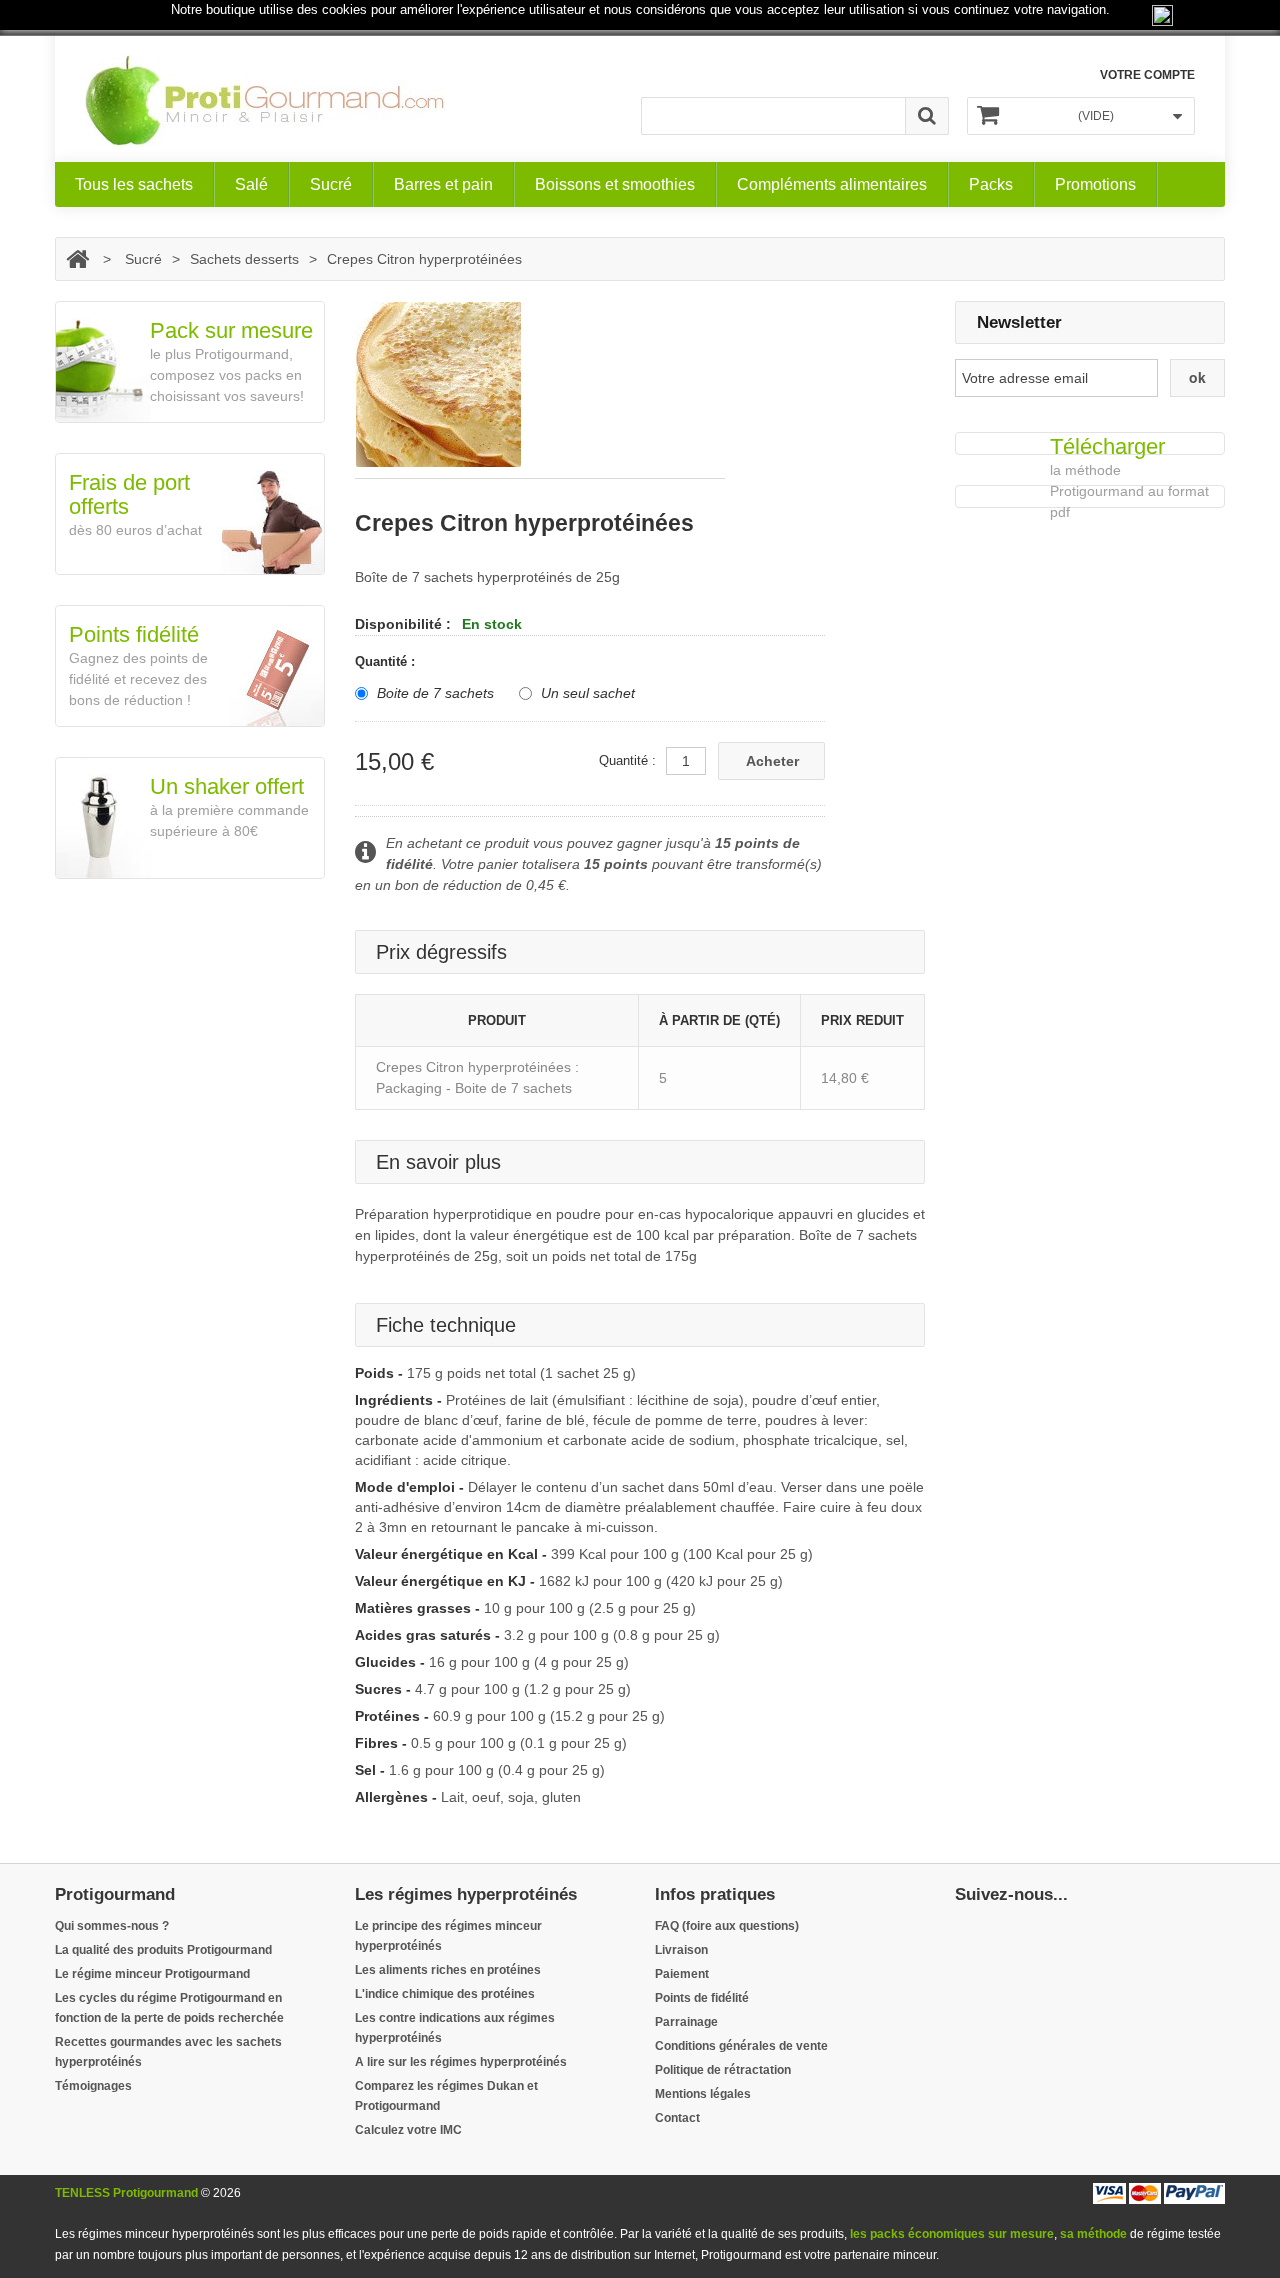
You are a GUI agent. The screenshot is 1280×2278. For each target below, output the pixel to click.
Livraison (681, 1950)
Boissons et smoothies (615, 184)
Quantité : (387, 661)
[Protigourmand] (265, 101)
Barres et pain (443, 184)
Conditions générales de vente (741, 2046)
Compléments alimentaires (832, 184)
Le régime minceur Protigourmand (152, 1974)
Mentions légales (703, 2094)
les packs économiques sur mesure (952, 2234)
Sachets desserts (244, 259)
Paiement (682, 1974)
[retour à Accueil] (77, 259)
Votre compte (1147, 75)
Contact (677, 2118)
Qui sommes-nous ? (112, 1926)
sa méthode (1093, 2234)
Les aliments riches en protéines (448, 1970)
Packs (991, 184)
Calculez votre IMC (408, 2130)
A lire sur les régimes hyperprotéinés (461, 2062)
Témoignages (93, 2086)
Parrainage (686, 2022)
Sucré (331, 184)
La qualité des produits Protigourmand (163, 1950)
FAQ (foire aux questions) (727, 1926)
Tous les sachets (134, 184)
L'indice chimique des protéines (445, 1994)
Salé (251, 184)
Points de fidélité (702, 1998)
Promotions (1095, 184)
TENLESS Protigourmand (126, 2193)
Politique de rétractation (723, 2070)
